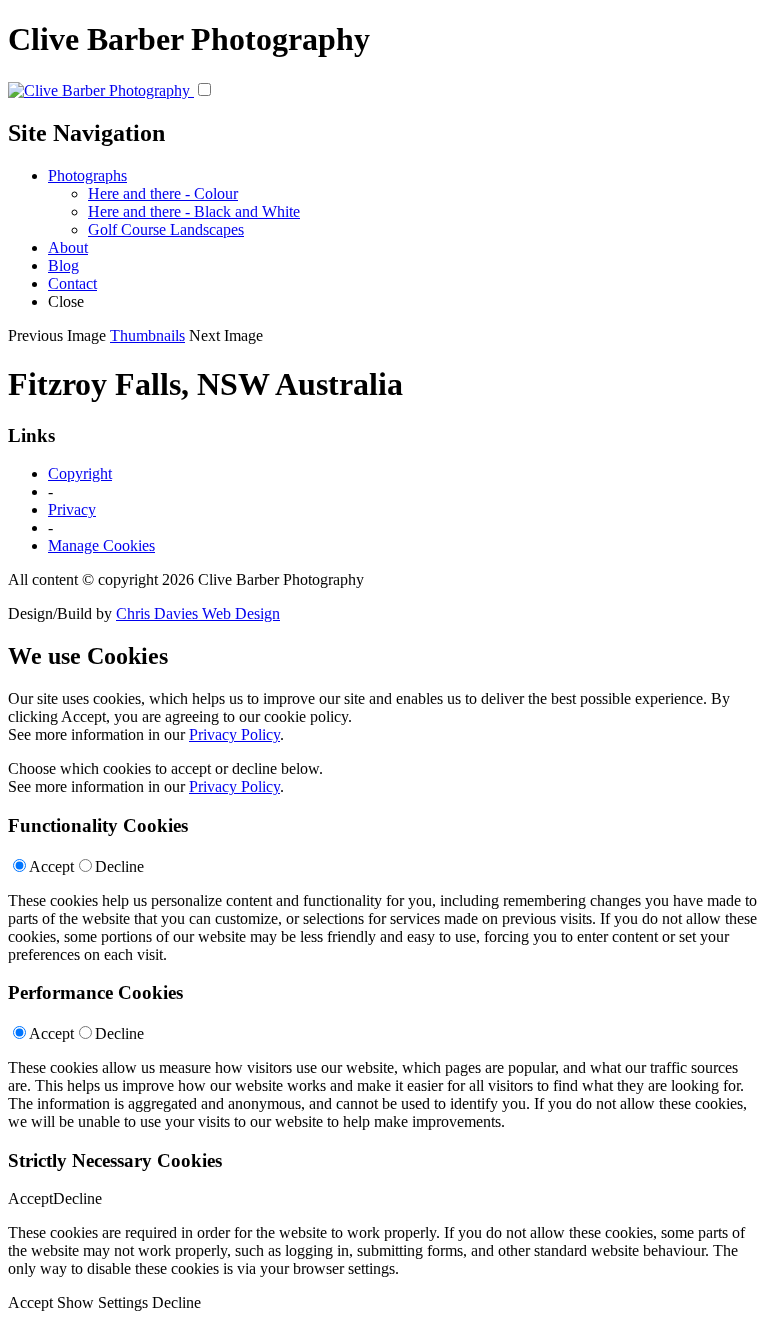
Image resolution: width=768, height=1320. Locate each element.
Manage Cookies (101, 545)
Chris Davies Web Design (198, 613)
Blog (63, 265)
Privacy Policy (234, 734)
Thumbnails (147, 335)
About (68, 247)
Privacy (72, 509)
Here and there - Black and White (194, 211)
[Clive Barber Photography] (101, 90)
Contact (72, 283)
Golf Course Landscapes (166, 229)
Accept (51, 866)
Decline (119, 866)
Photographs (87, 175)
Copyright (80, 473)
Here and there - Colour (163, 193)
